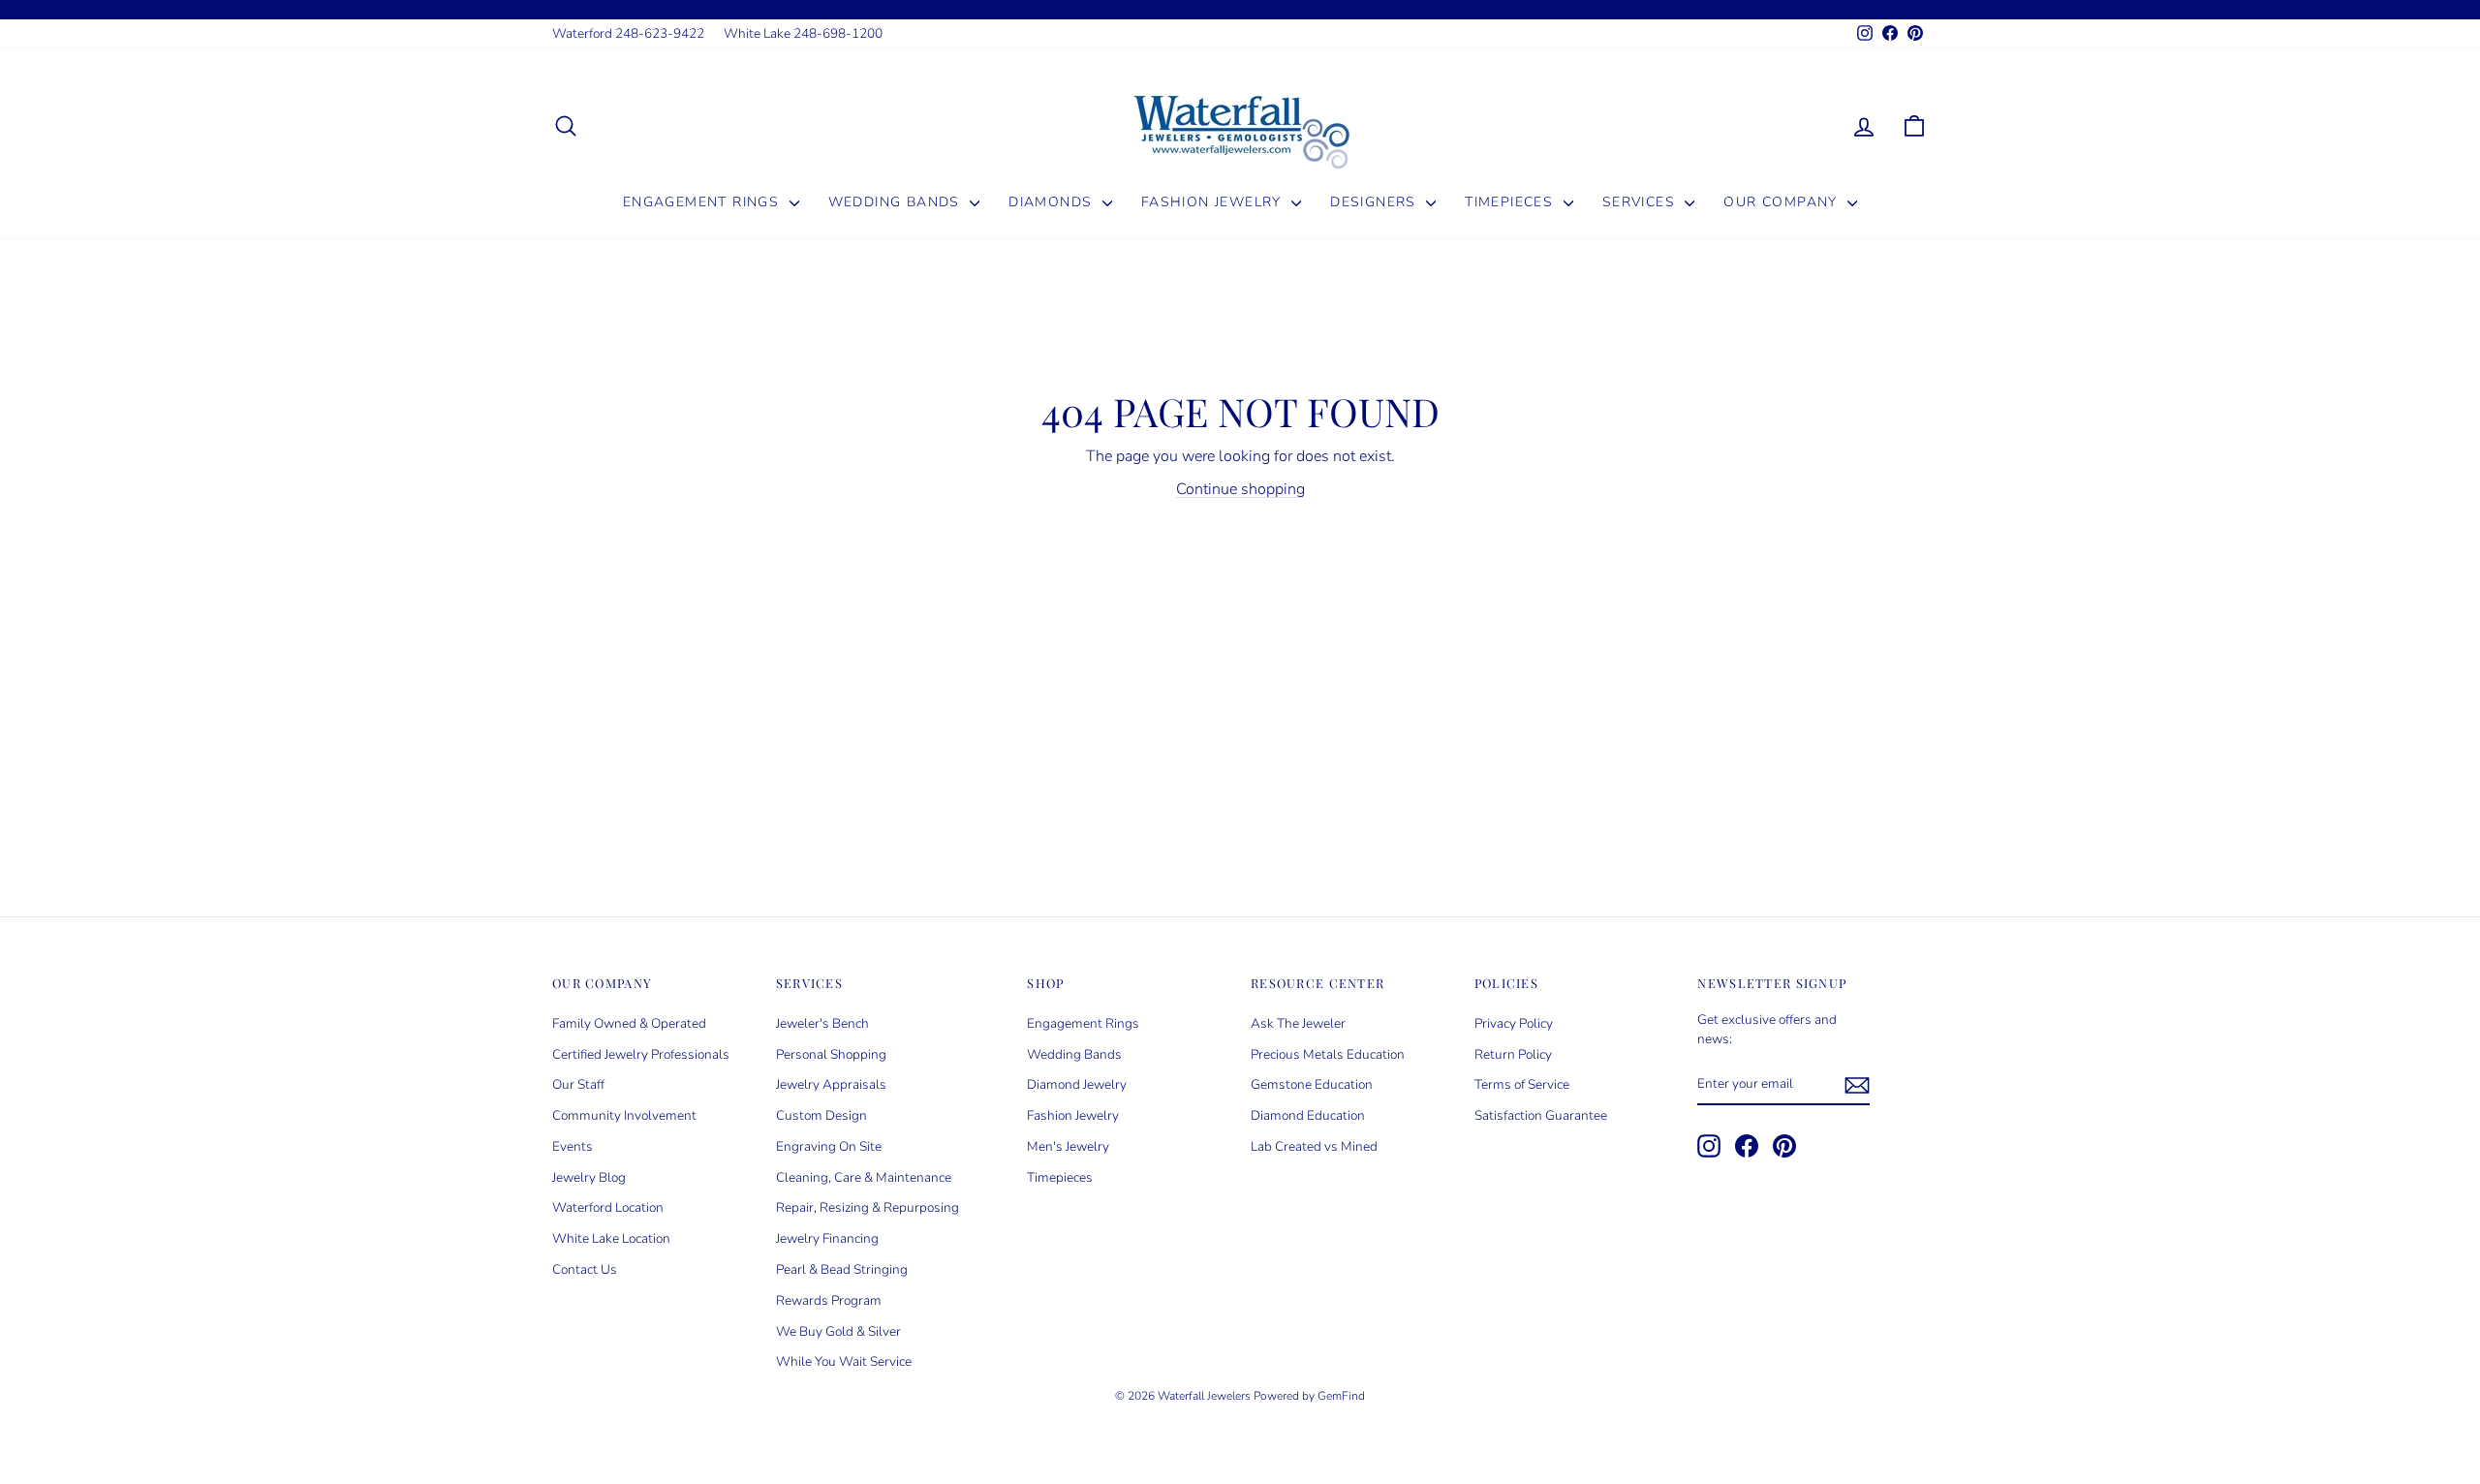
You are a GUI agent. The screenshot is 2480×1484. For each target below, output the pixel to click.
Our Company (1783, 202)
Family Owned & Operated (629, 1023)
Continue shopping (1240, 489)
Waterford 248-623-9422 (628, 33)
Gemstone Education (1312, 1084)
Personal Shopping (831, 1054)
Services (1642, 202)
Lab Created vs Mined (1314, 1146)
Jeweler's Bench (822, 1023)
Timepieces (1511, 202)
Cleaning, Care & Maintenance (864, 1177)
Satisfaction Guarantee (1541, 1115)
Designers (1376, 202)
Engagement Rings (704, 202)
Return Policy (1513, 1054)
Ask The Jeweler (1298, 1023)
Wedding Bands (897, 202)
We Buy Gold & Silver (838, 1331)
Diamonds (1053, 202)
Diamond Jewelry (1077, 1084)
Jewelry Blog (589, 1177)
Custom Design (821, 1115)
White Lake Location (611, 1238)
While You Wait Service (844, 1361)
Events (573, 1146)
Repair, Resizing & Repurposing (868, 1207)
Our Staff (578, 1084)
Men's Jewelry (1068, 1146)
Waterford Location (608, 1207)
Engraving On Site (829, 1146)
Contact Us (585, 1269)
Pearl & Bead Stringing (842, 1269)
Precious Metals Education (1328, 1054)
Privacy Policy (1514, 1023)
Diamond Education (1308, 1115)
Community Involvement (624, 1115)
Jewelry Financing (827, 1238)
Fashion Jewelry (1214, 202)
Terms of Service (1522, 1084)
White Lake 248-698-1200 (803, 33)
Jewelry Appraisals (831, 1084)
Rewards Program (829, 1300)
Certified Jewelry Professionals (641, 1054)
